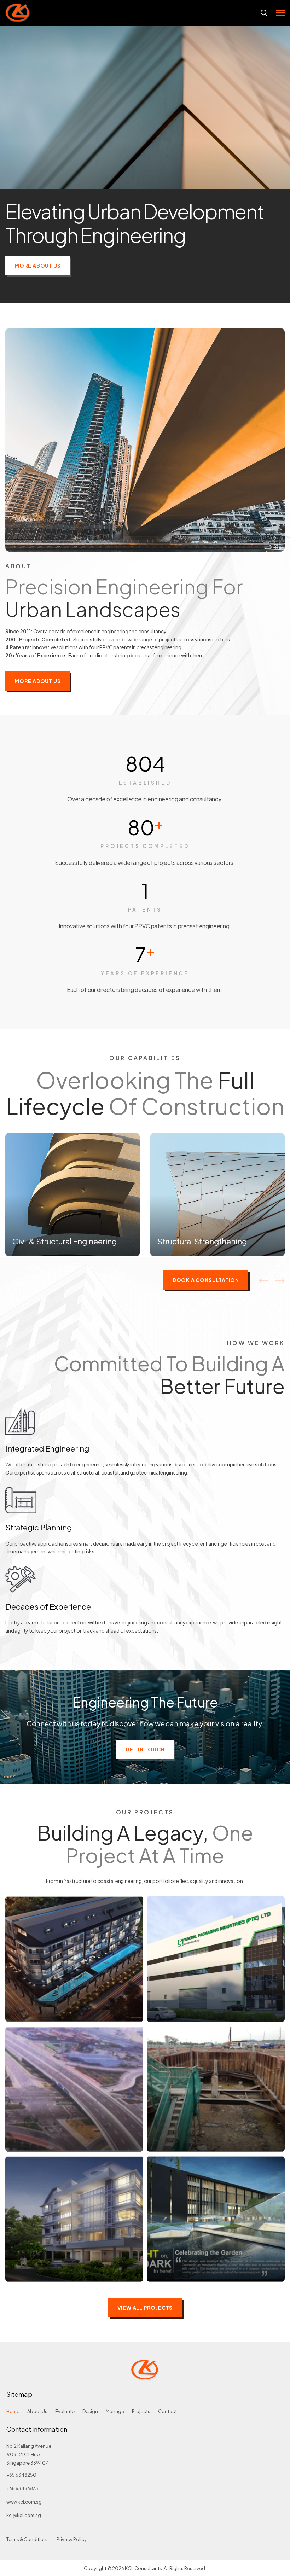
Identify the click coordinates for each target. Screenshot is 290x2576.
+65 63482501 (22, 2475)
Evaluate (65, 2411)
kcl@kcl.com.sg (24, 2515)
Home (13, 2411)
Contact (167, 2411)
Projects (141, 2411)
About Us (37, 2411)
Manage (115, 2411)
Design (90, 2411)
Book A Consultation (206, 1280)
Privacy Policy (72, 2539)
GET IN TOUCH (145, 1749)
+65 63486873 (22, 2488)
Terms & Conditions (28, 2539)
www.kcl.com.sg (24, 2502)
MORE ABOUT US (37, 266)
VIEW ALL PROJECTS (145, 2308)
